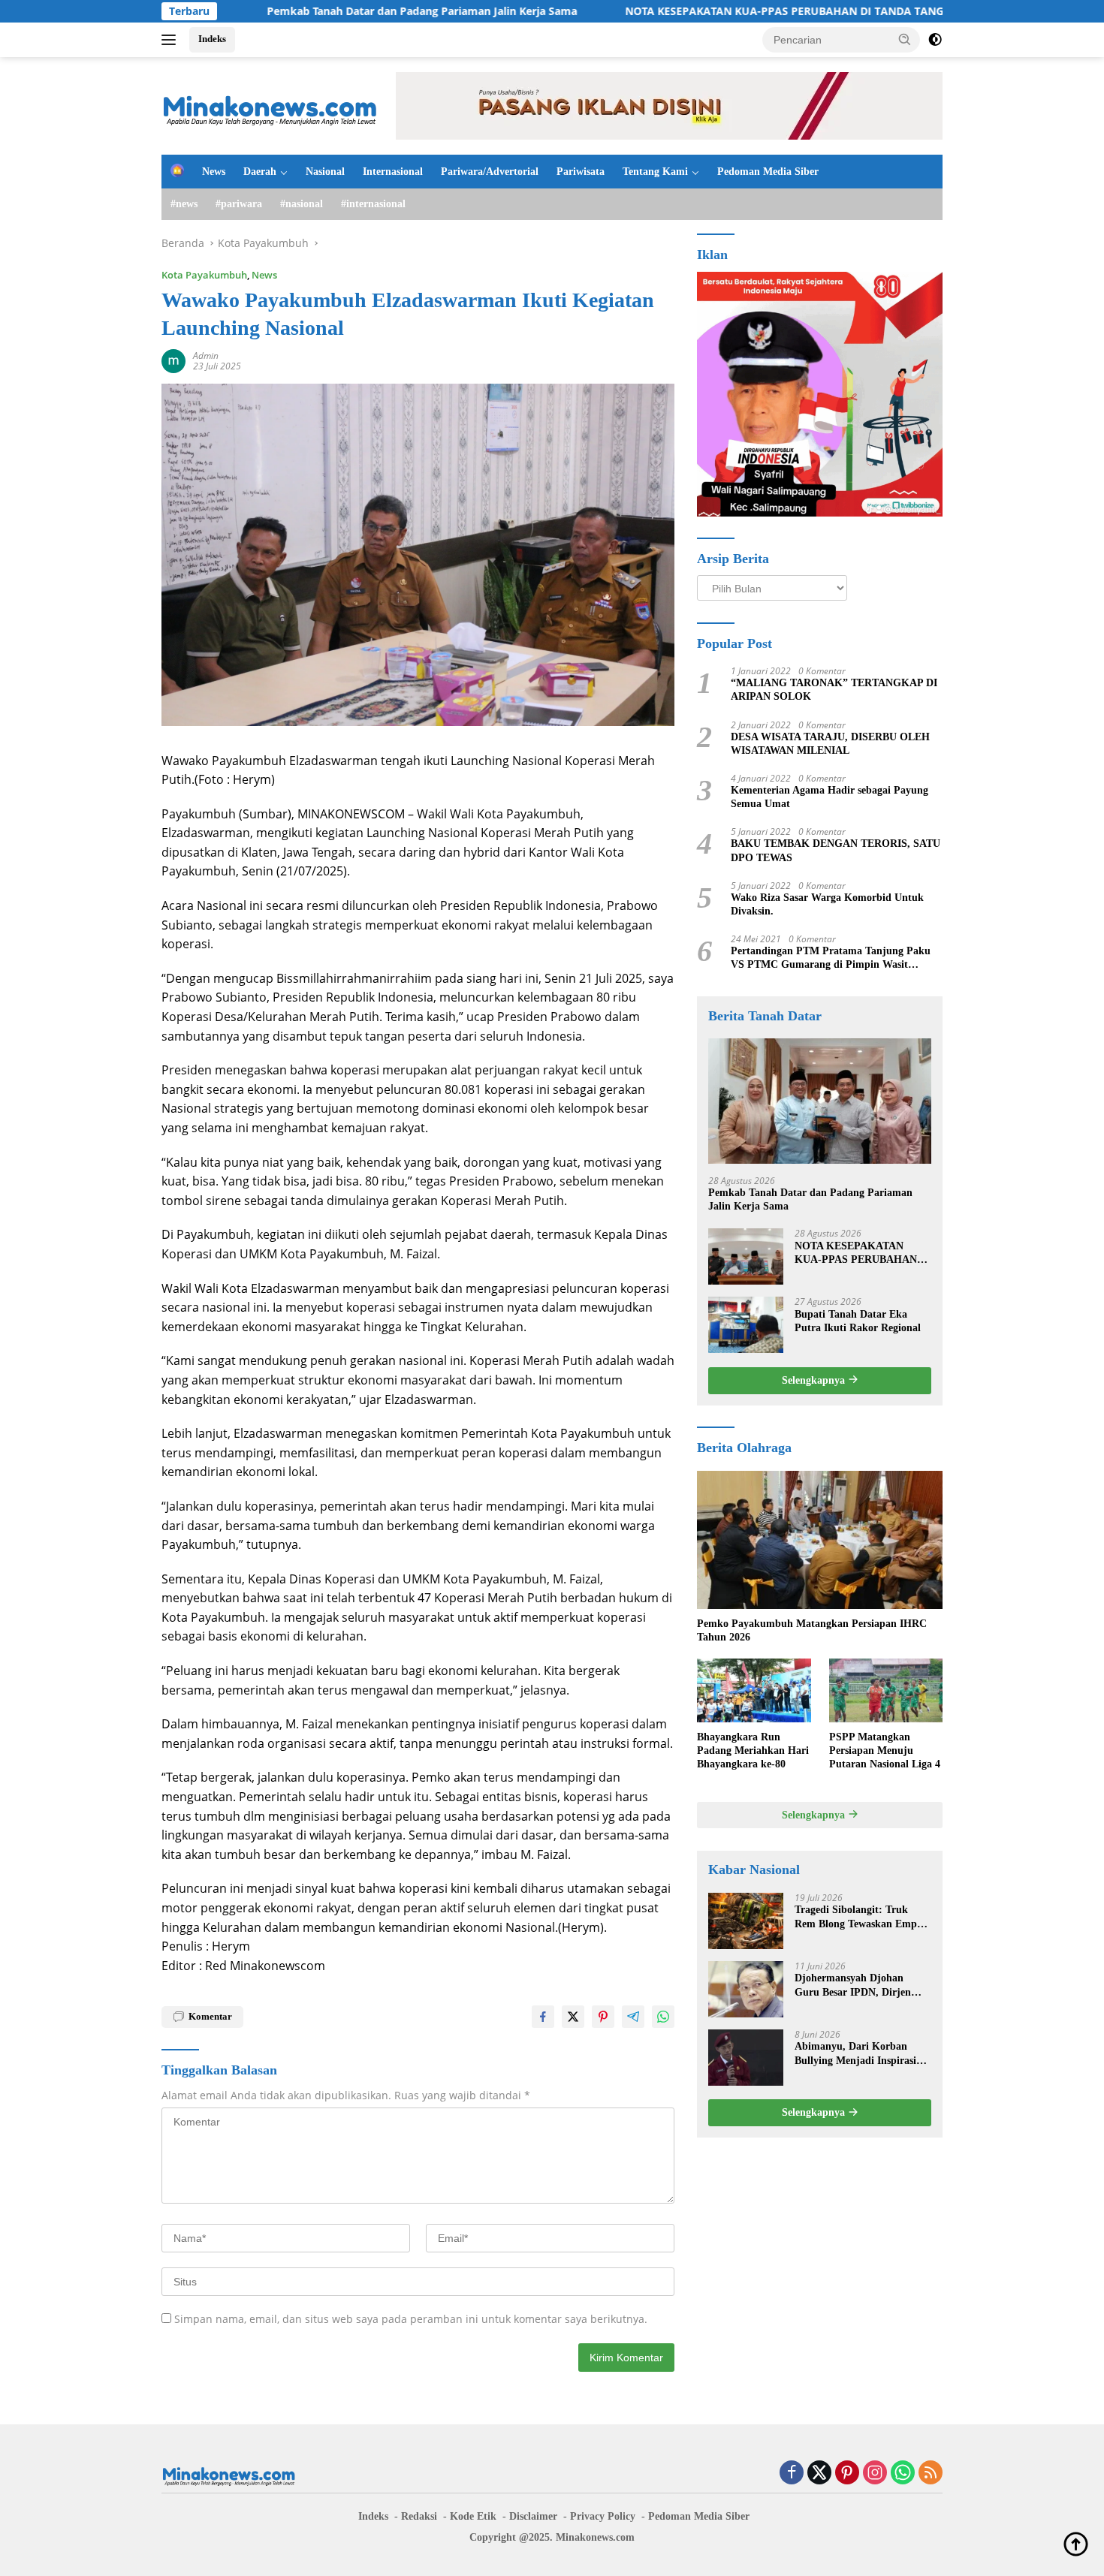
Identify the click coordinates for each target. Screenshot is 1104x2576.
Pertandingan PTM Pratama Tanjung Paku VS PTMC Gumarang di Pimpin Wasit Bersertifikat (831, 958)
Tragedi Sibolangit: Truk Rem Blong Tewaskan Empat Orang (860, 1917)
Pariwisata (581, 172)
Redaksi (419, 2516)
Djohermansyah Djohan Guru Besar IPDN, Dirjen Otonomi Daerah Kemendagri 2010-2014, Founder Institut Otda (863, 1985)
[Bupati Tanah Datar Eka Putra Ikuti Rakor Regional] (746, 1325)
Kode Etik (473, 2516)
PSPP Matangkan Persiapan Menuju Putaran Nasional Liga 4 (885, 1750)
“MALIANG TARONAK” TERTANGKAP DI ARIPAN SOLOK (834, 690)
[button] (905, 39)
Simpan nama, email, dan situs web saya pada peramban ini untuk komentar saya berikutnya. (411, 2319)
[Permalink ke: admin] (173, 360)
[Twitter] (819, 2474)
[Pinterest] (847, 2474)
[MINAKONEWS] (270, 105)
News (214, 172)
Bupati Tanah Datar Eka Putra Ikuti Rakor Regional (858, 1320)
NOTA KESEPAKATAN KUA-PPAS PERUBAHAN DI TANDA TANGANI (710, 11)
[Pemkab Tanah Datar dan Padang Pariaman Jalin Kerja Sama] (820, 1101)
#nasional (302, 204)
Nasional (325, 172)
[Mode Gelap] (935, 40)
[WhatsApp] (903, 2474)
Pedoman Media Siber (768, 172)
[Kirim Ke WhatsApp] (663, 2017)
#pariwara (239, 204)
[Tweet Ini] (573, 2017)
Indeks (212, 39)
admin (206, 356)
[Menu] (172, 40)
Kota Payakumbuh (204, 275)
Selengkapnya (815, 1380)
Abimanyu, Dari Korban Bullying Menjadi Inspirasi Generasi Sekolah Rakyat (855, 2054)
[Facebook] (792, 2474)
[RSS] (931, 2474)
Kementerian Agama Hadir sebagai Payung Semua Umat (830, 796)
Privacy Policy (603, 2516)
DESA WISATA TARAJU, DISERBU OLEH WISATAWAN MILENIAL (830, 743)
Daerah (260, 172)
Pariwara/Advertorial (490, 172)
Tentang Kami (655, 172)
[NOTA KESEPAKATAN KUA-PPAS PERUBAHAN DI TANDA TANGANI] (746, 1256)
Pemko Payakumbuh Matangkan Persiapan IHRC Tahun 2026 (812, 1630)
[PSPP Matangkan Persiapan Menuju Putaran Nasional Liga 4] (886, 1690)
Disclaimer (533, 2516)
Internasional (393, 172)
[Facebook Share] (543, 2017)
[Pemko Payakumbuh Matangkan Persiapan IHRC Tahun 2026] (820, 1540)
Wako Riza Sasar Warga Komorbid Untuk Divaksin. (827, 904)
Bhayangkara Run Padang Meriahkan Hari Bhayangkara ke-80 (753, 1750)
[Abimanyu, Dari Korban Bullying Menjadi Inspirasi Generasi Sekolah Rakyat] (746, 2058)
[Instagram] (875, 2474)
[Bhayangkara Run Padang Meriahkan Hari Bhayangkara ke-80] (754, 1690)
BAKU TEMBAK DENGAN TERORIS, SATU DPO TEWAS (836, 850)
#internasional (373, 204)
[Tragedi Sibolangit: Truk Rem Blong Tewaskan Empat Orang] (746, 1921)
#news (184, 204)
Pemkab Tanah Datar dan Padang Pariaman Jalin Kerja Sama (338, 11)
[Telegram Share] (633, 2017)
